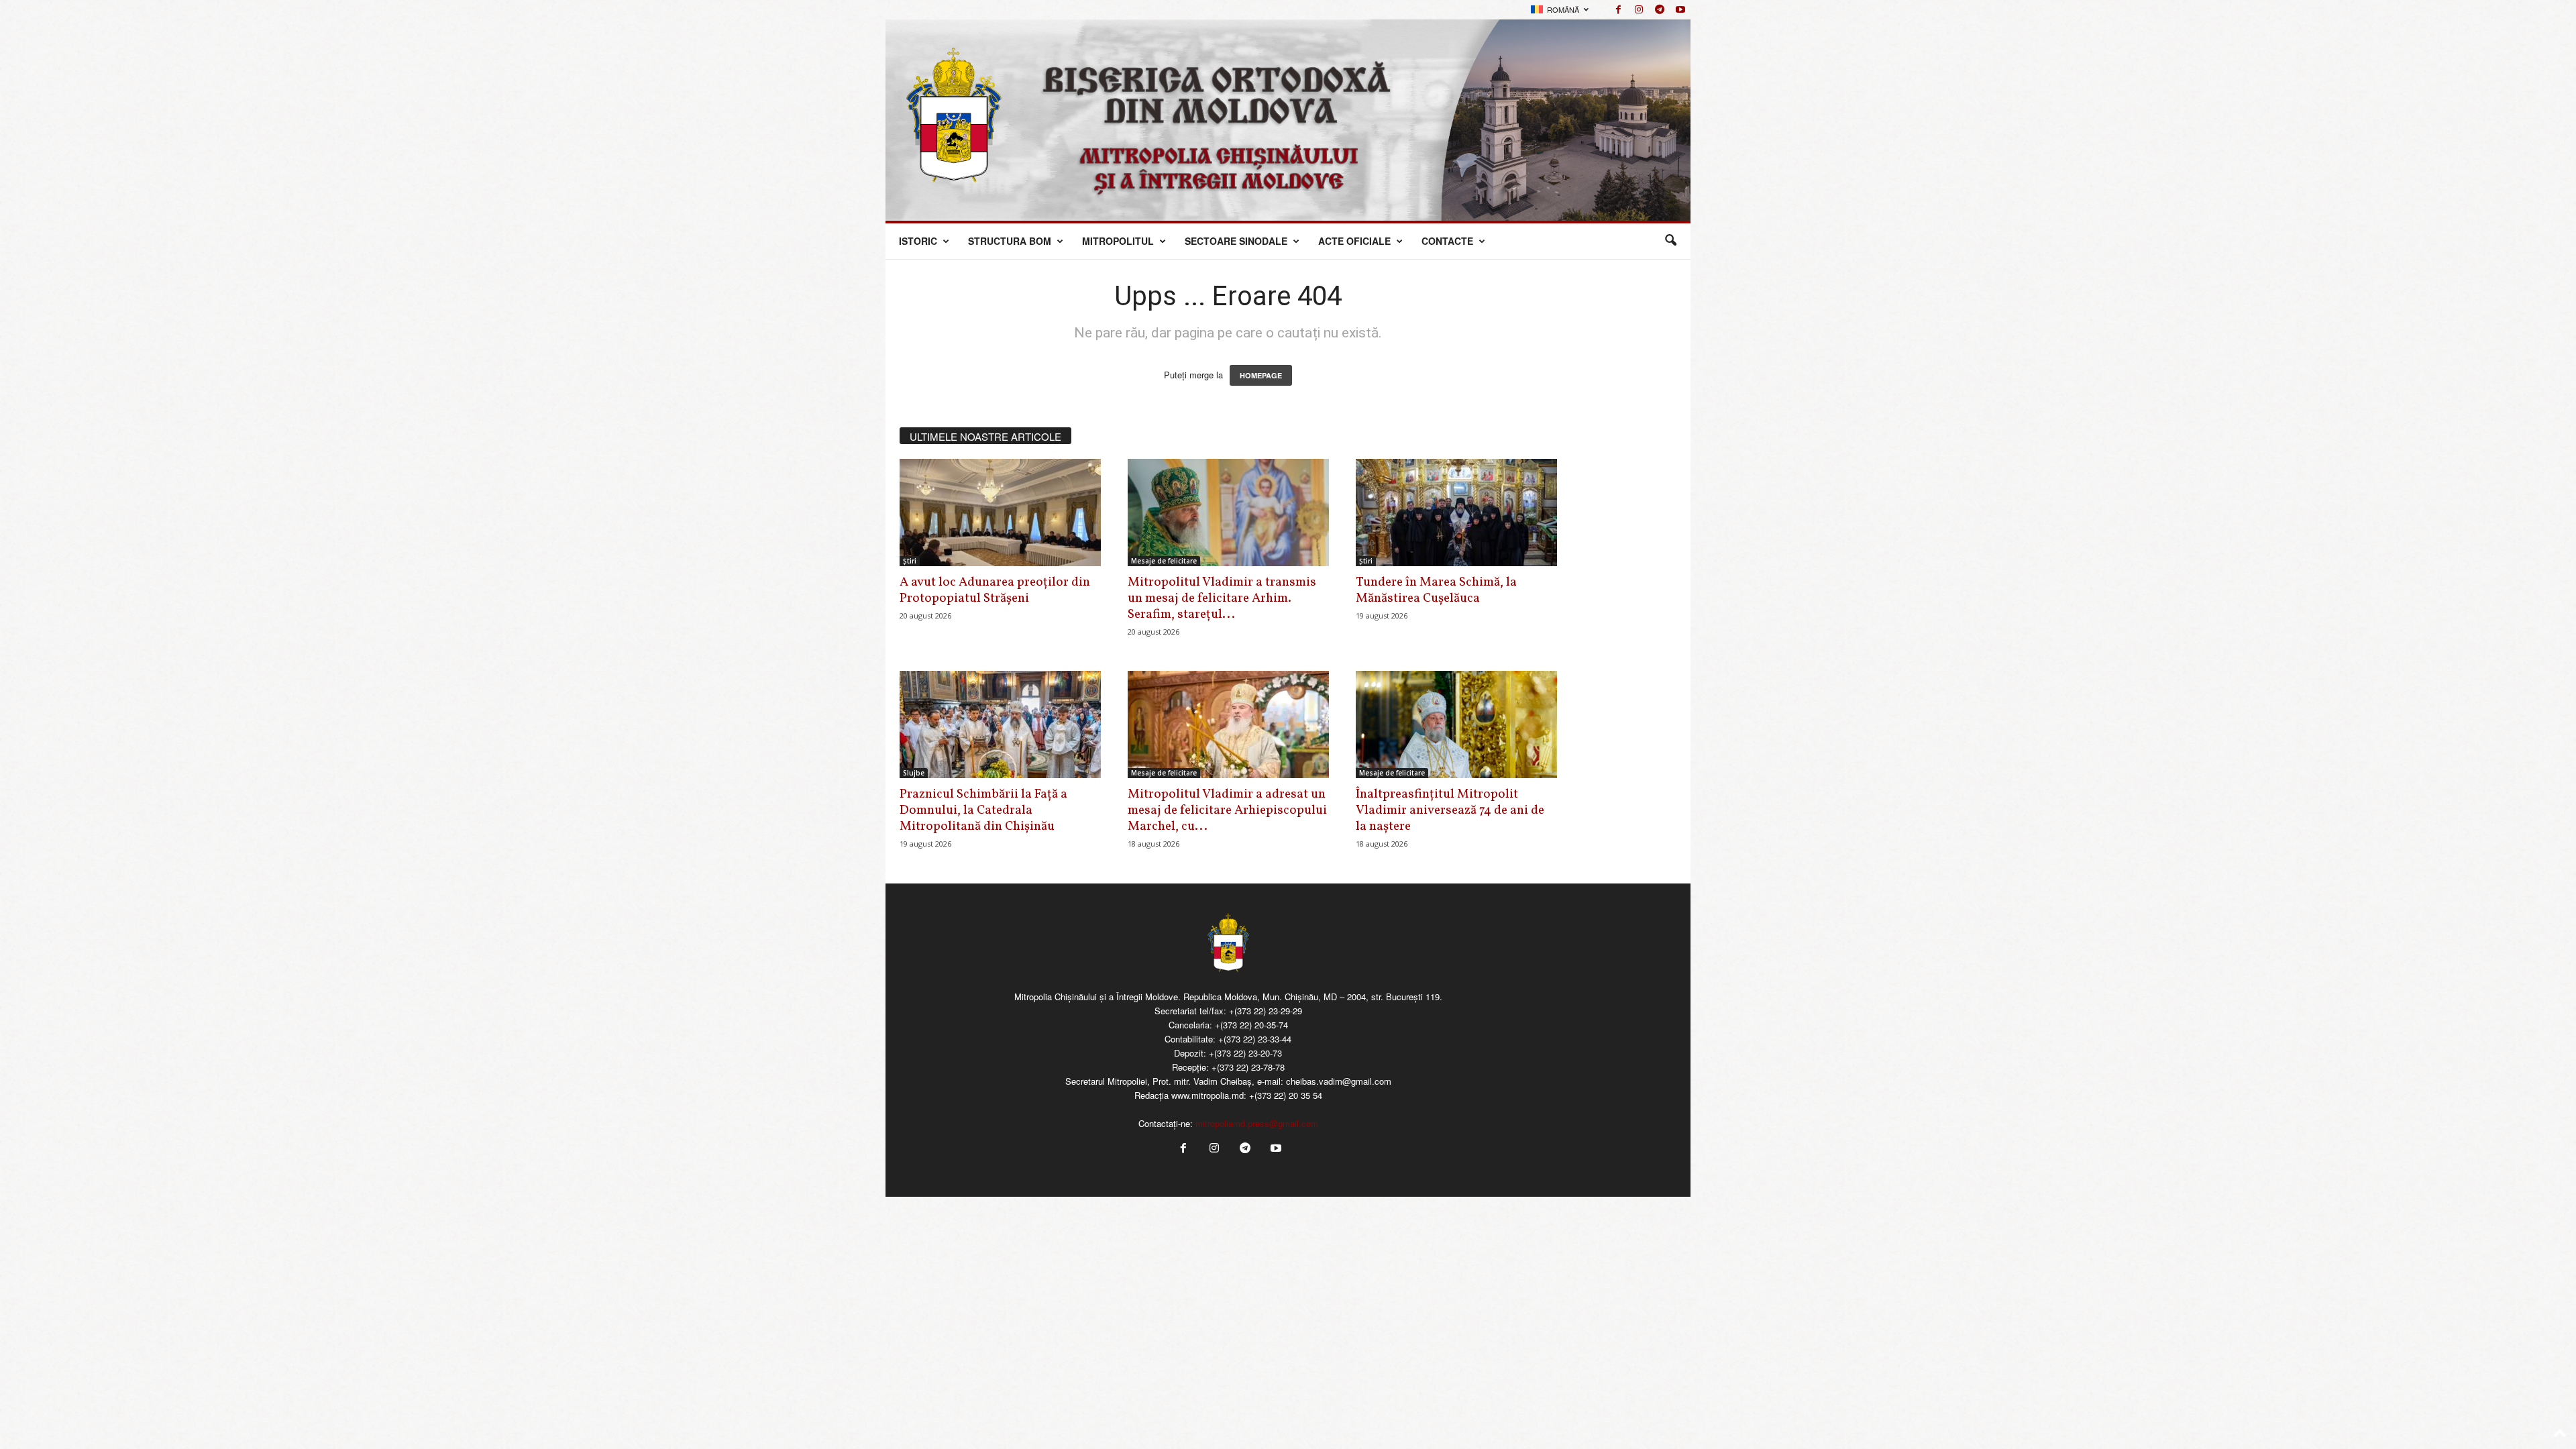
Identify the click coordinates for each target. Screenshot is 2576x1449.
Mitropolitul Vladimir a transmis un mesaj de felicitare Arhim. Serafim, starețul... (1222, 598)
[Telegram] (1660, 10)
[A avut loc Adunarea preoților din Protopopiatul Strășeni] (1000, 513)
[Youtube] (1680, 10)
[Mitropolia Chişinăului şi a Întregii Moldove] (1288, 120)
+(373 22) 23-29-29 (1266, 1011)
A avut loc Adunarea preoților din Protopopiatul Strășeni (995, 590)
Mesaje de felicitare (1164, 561)
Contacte (1447, 241)
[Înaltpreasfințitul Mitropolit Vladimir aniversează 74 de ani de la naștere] (1456, 724)
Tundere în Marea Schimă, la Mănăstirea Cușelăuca (1436, 590)
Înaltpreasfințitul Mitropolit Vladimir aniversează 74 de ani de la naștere (1450, 810)
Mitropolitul (1118, 241)
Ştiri (910, 561)
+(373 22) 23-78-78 (1248, 1067)
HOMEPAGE (1261, 375)
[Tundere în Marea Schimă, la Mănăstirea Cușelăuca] (1456, 513)
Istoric (918, 241)
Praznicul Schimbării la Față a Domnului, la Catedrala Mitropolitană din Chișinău (983, 810)
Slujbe (914, 773)
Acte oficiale (1354, 241)
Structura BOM (1010, 241)
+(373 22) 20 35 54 (1286, 1095)
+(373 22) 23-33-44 (1255, 1039)
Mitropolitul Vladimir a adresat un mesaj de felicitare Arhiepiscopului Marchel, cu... (1227, 810)
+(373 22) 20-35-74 (1251, 1025)
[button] (1670, 241)
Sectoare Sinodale (1236, 241)
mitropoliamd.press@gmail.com (1257, 1123)
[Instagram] (1639, 10)
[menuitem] (1560, 10)
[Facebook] (1618, 10)
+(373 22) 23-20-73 (1245, 1053)
